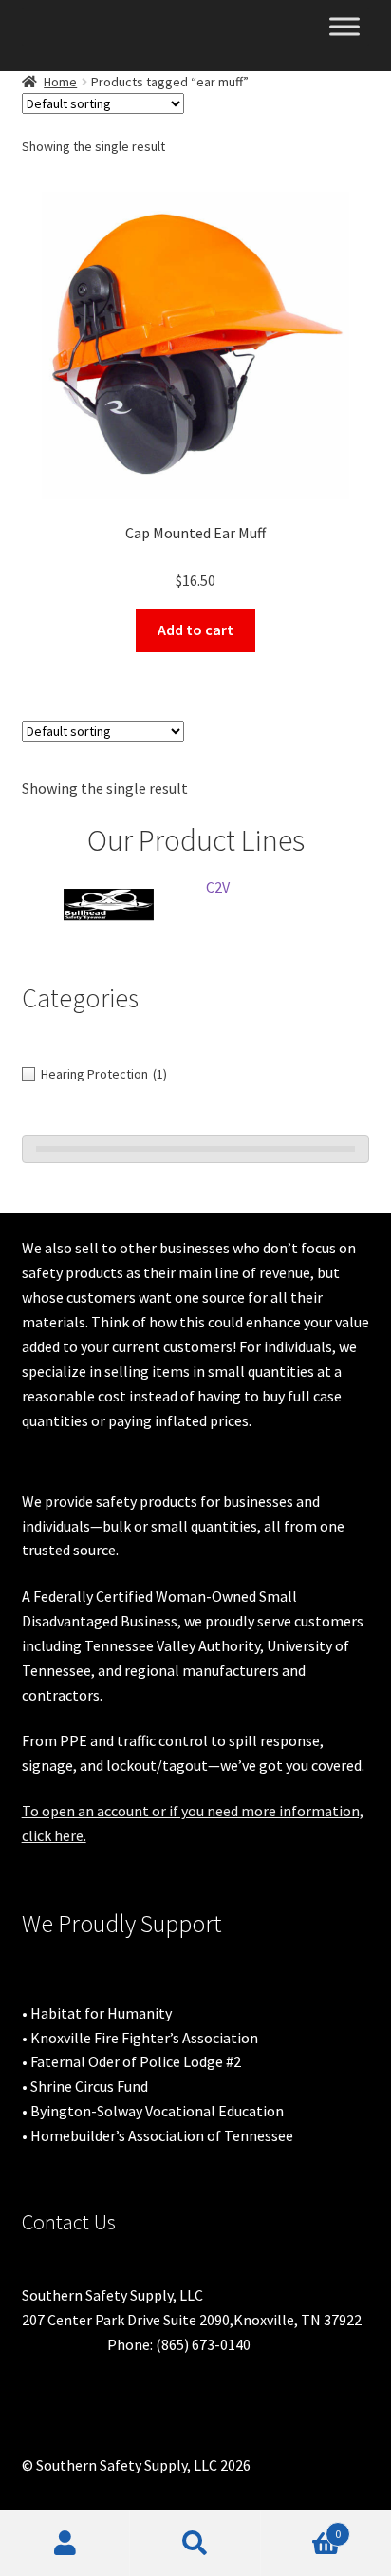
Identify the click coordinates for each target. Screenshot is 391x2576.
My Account (65, 2544)
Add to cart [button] (195, 630)
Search (195, 2544)
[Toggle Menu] (344, 26)
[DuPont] (202, 904)
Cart (301, 2527)
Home (60, 82)
